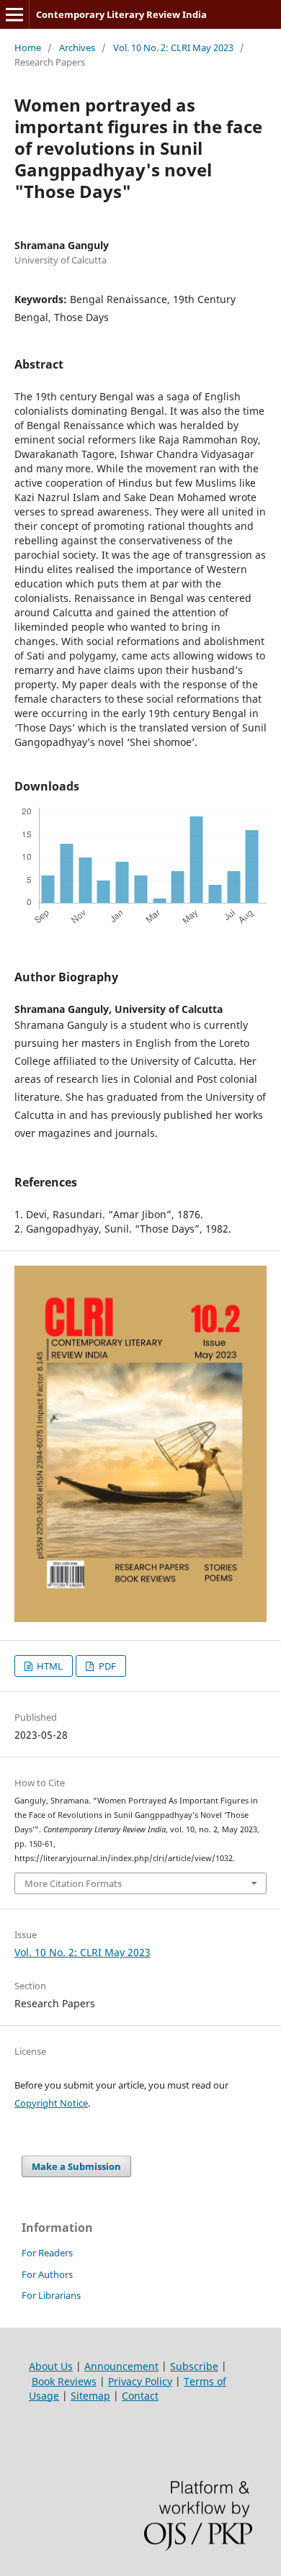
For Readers (47, 2253)
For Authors (47, 2274)
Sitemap (90, 2396)
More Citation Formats (73, 1883)
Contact (140, 2396)
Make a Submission (76, 2166)
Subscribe (194, 2366)
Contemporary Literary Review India (121, 14)
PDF (106, 1666)
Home (28, 48)
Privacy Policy (140, 2381)
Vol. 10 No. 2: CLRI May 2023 (173, 48)
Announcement (121, 2366)
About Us (51, 2366)
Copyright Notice (51, 2103)
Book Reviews (64, 2381)
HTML (49, 1666)
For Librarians (51, 2295)
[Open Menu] (14, 14)
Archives (77, 48)
